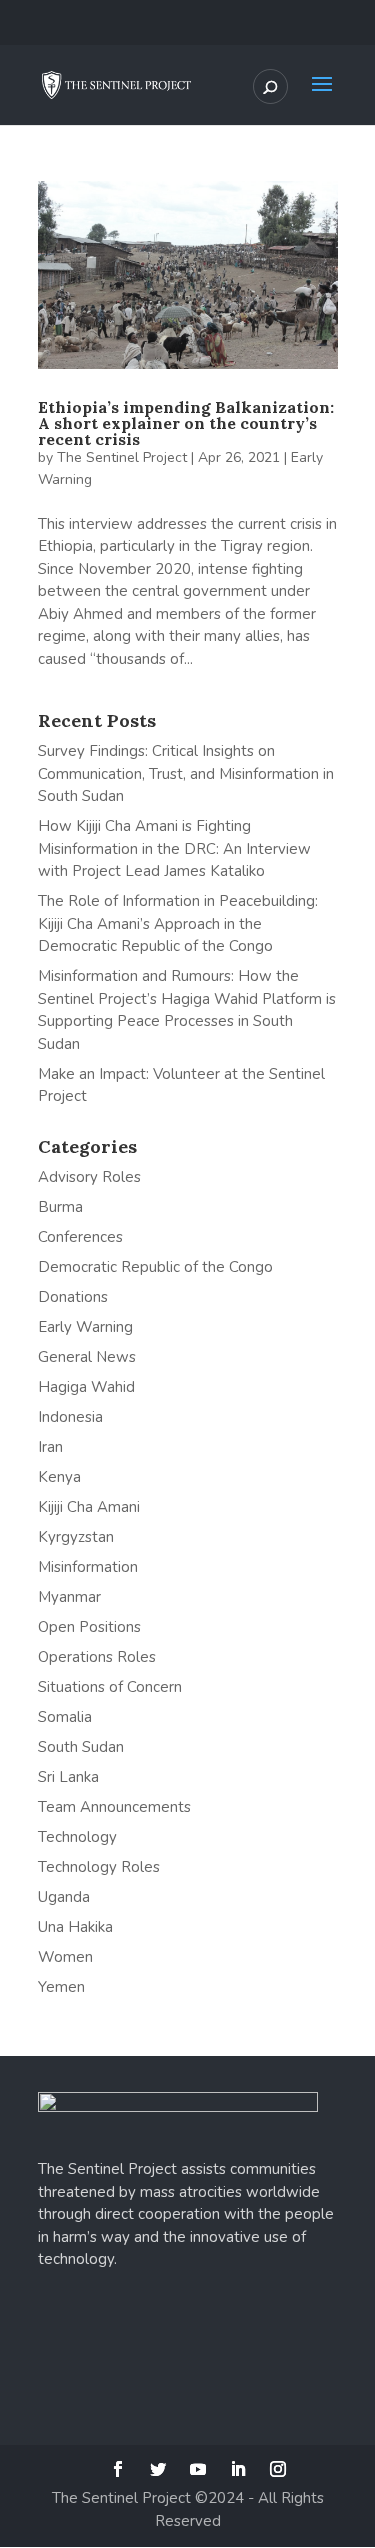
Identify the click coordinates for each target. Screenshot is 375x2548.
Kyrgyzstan (76, 1537)
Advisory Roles (89, 1177)
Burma (60, 1207)
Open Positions (89, 1627)
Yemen (61, 1987)
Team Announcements (114, 1807)
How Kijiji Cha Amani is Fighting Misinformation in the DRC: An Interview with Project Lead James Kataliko (174, 848)
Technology (77, 1837)
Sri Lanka (68, 1777)
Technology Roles (99, 1867)
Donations (73, 1297)
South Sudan (81, 1747)
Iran (50, 1447)
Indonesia (70, 1417)
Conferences (80, 1237)
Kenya (59, 1477)
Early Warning (85, 1327)
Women (65, 1957)
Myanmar (69, 1597)
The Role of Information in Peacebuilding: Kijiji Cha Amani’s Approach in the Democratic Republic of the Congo (178, 923)
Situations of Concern (110, 1687)
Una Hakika (75, 1927)
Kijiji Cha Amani (89, 1507)
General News (87, 1357)
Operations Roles (97, 1657)
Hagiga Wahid (86, 1387)
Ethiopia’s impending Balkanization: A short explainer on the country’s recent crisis (186, 423)
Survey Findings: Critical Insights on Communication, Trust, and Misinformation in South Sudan (186, 773)
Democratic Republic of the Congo (155, 1267)
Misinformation (88, 1567)
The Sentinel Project (122, 457)
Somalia (65, 1717)
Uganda (64, 1897)
